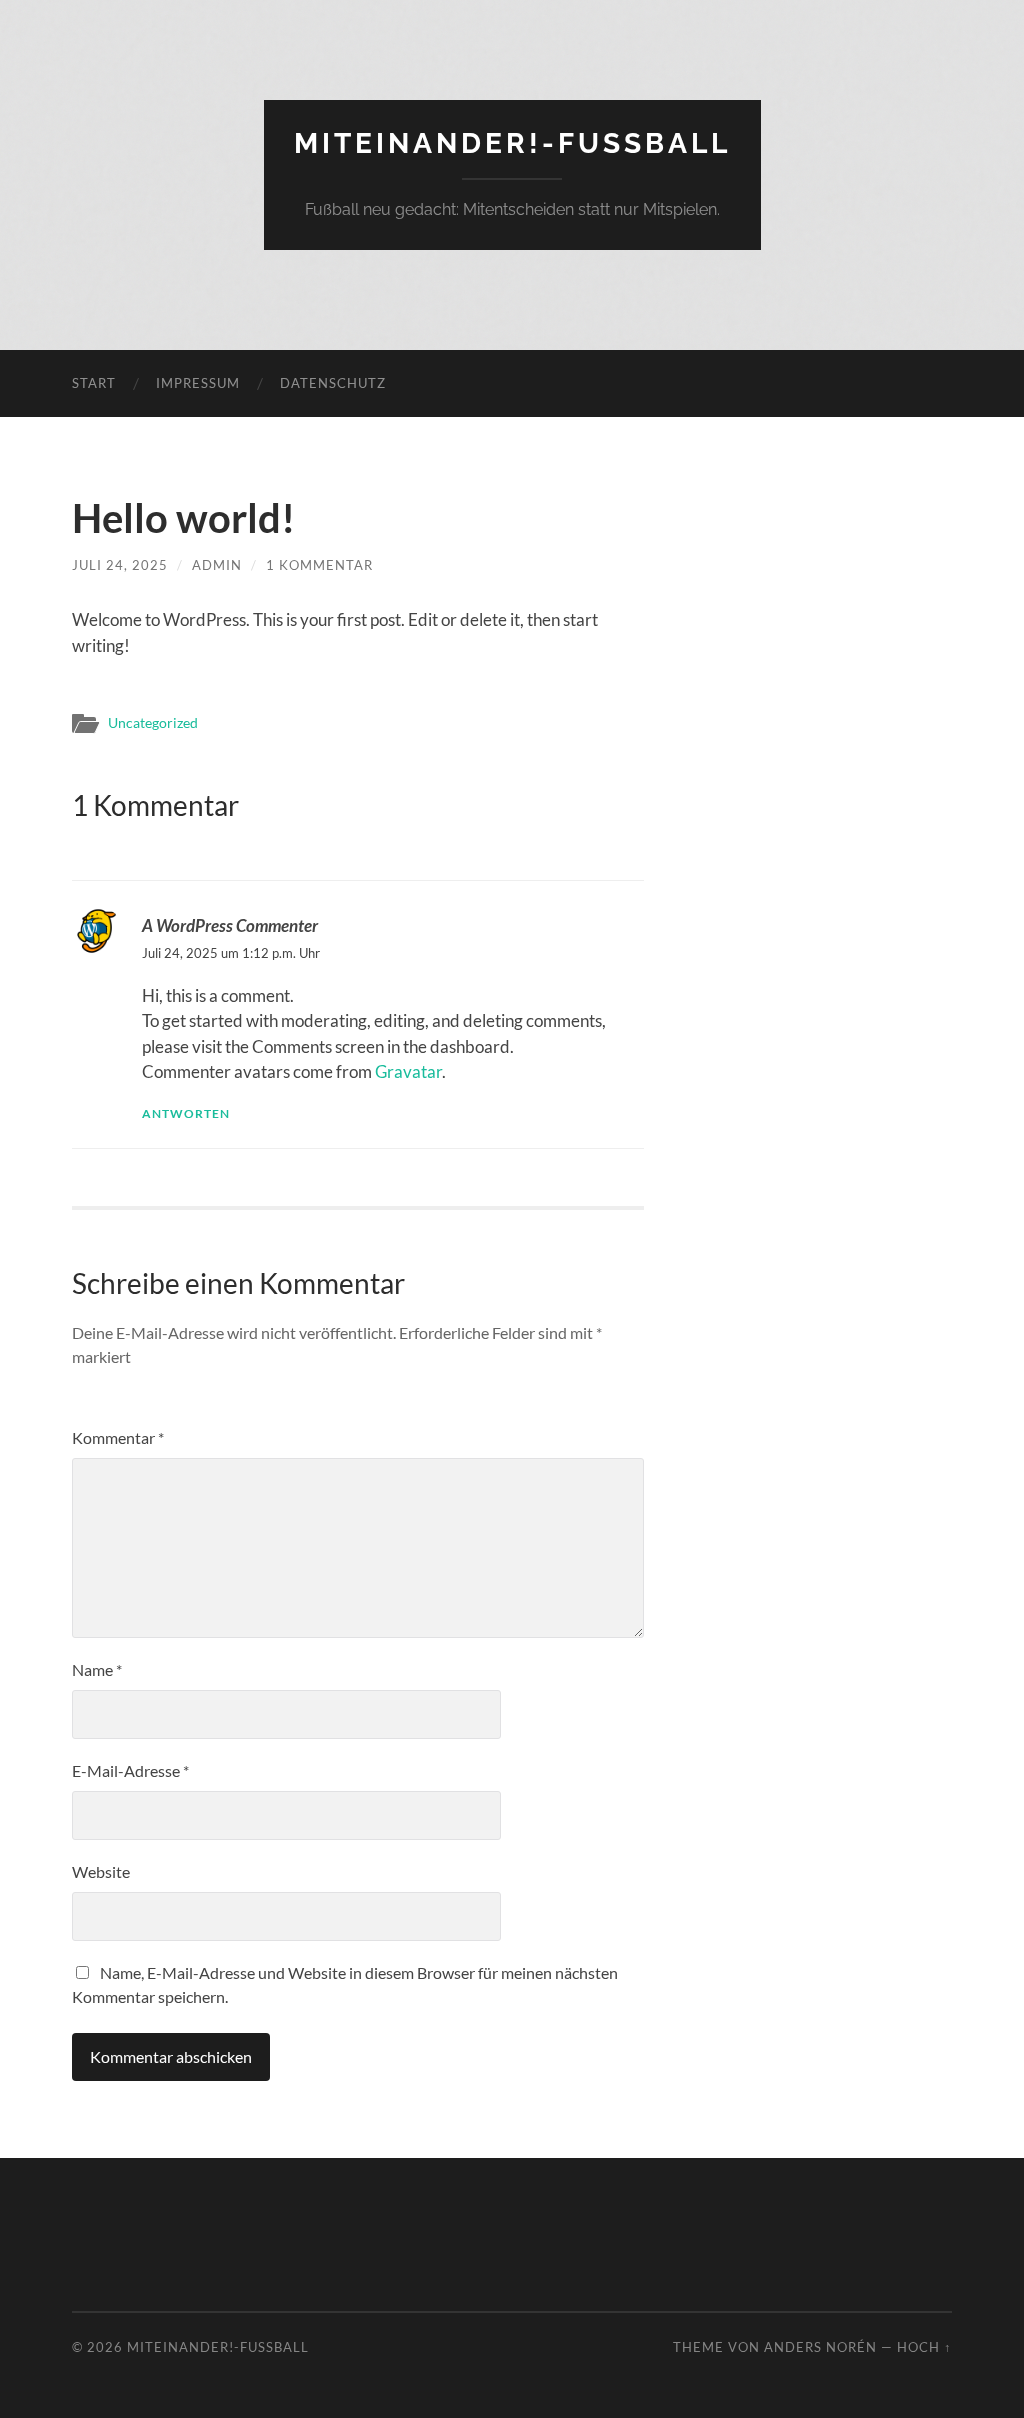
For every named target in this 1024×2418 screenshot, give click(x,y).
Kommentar (118, 1437)
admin (217, 565)
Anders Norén (820, 2347)
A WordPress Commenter (230, 925)
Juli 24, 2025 (120, 565)
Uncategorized (153, 723)
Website (101, 1871)
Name (97, 1669)
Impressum (198, 383)
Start (94, 383)
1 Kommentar (319, 565)
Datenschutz (333, 383)
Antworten (186, 1113)
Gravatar (408, 1071)
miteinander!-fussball (512, 143)
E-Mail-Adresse (130, 1770)
